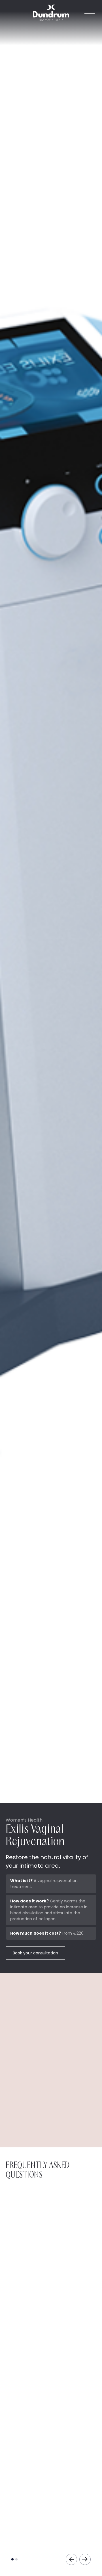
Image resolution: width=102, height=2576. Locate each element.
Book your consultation (35, 1953)
